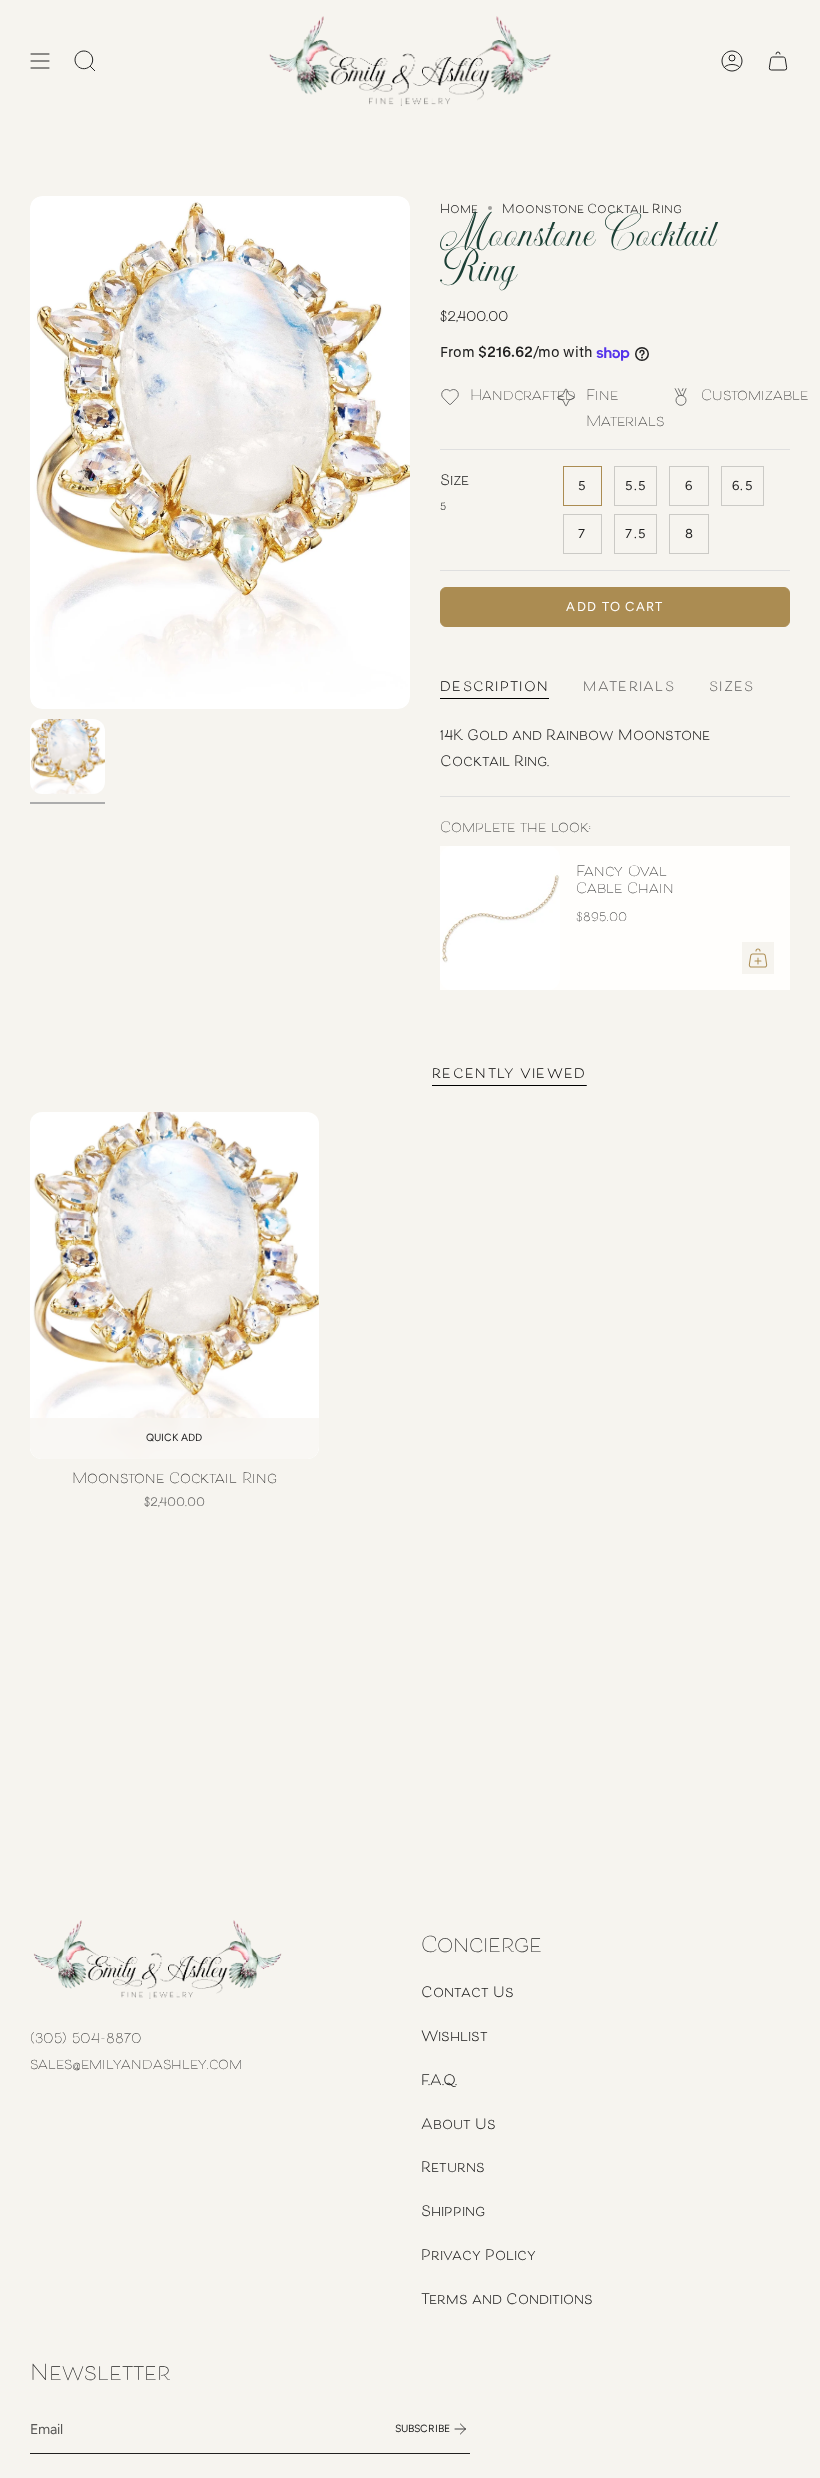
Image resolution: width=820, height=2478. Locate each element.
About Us (458, 2123)
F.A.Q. (439, 2079)
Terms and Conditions (507, 2298)
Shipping (453, 2210)
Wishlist (454, 2035)
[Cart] (778, 61)
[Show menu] (40, 61)
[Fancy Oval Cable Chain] (500, 918)
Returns (453, 2166)
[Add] (758, 958)
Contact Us (467, 1991)
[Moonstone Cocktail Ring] (174, 1285)
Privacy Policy (478, 2254)
